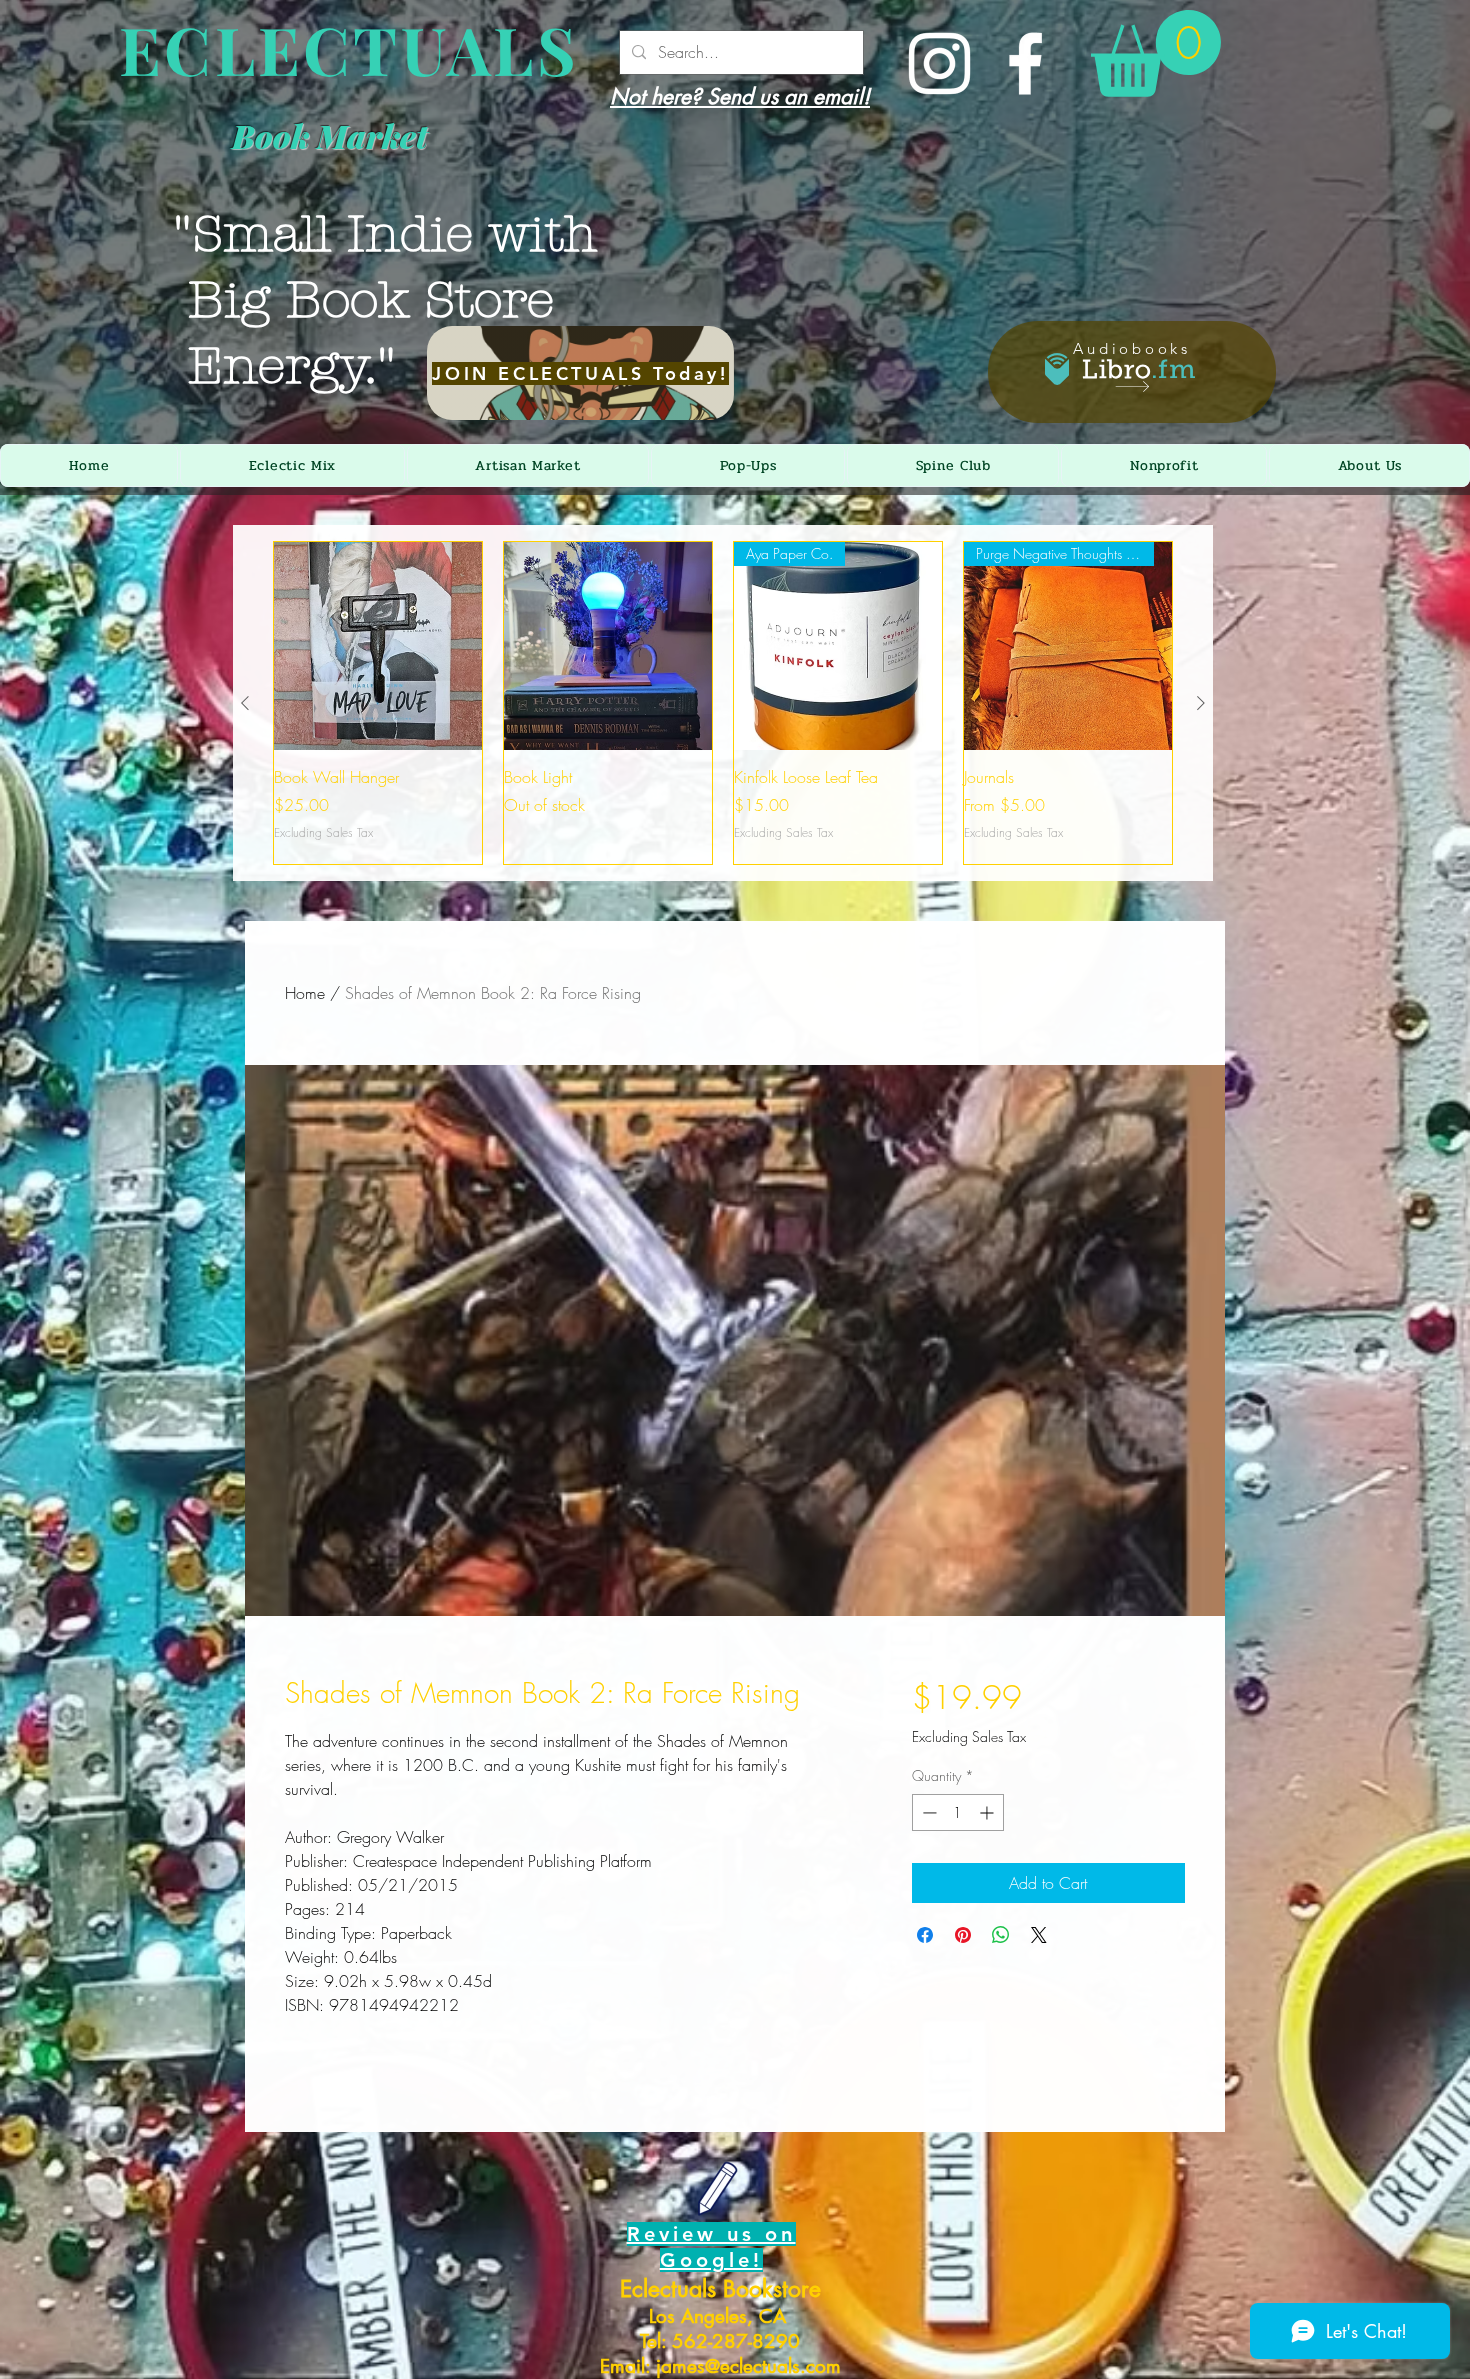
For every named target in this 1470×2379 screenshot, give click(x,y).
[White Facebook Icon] (1025, 63)
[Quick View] (378, 646)
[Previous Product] (245, 703)
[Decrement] (927, 1812)
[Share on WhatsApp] (1001, 1935)
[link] (1156, 53)
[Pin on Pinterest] (963, 1935)
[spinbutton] (958, 1812)
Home (305, 993)
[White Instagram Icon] (939, 63)
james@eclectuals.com (748, 2366)
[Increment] (988, 1812)
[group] (723, 703)
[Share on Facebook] (925, 1935)
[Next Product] (1201, 703)
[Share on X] (1039, 1935)
